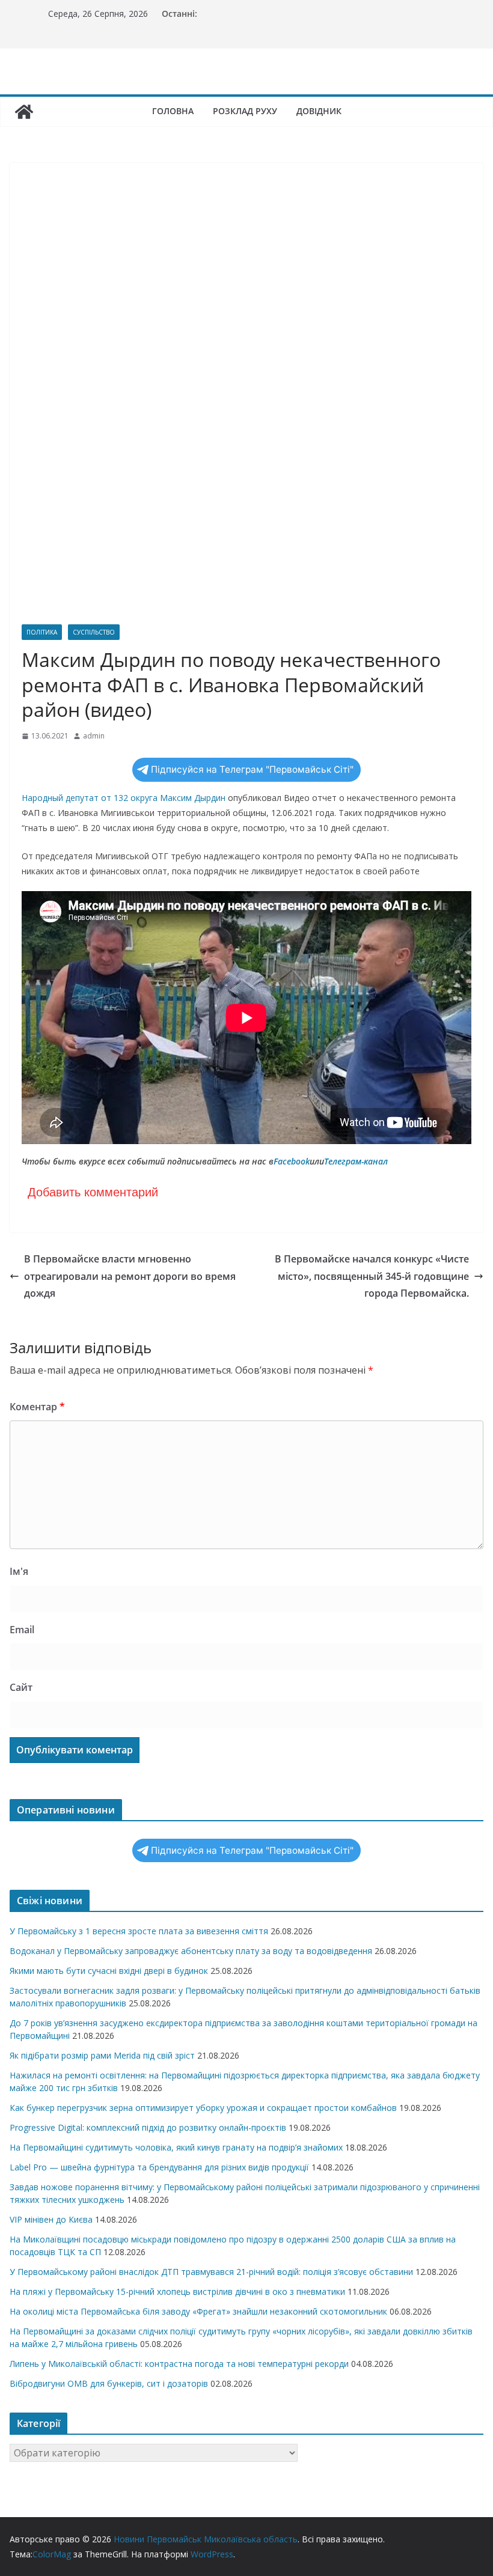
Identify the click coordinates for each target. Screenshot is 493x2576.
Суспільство (94, 632)
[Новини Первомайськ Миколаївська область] (24, 112)
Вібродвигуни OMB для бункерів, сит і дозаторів (109, 2383)
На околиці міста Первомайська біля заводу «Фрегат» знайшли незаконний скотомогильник (198, 2311)
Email (22, 1630)
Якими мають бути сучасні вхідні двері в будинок (109, 1971)
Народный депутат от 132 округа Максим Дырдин (124, 798)
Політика (42, 632)
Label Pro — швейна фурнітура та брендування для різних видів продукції (159, 2167)
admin (94, 736)
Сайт (21, 1687)
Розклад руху (245, 111)
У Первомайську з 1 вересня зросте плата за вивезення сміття (139, 1931)
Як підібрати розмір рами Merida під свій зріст (102, 2055)
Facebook (292, 1161)
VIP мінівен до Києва (51, 2219)
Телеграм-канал (356, 1161)
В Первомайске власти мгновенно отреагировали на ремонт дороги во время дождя (130, 1276)
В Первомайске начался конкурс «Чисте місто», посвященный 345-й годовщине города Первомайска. (372, 1276)
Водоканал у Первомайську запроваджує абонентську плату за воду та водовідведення (191, 1951)
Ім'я (19, 1571)
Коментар (37, 1407)
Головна (173, 111)
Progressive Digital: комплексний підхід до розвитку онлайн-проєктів (148, 2127)
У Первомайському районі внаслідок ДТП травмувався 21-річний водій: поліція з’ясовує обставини (211, 2272)
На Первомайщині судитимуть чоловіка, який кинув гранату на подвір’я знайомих (176, 2147)
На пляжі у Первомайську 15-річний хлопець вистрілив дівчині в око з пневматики (177, 2291)
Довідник (319, 111)
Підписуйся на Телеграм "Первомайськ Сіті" (252, 769)
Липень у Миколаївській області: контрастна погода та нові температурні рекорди (179, 2364)
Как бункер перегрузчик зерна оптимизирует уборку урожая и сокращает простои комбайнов (203, 2108)
